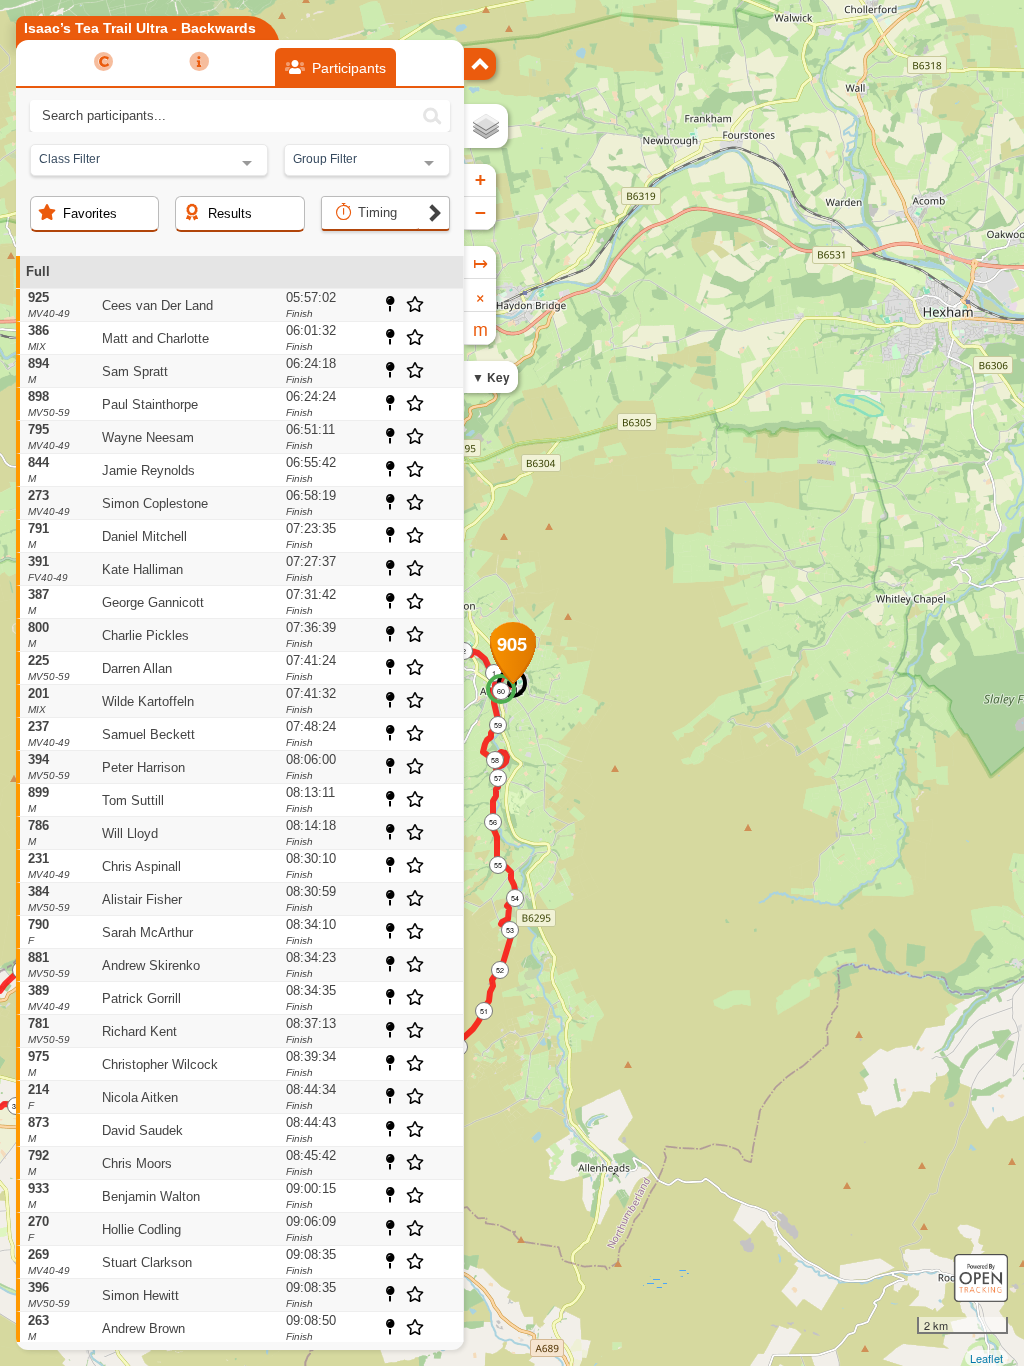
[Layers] (486, 126)
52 (500, 970)
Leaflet (986, 1358)
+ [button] (480, 179)
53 (510, 930)
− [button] (480, 212)
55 (498, 865)
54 (515, 898)
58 (495, 760)
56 (493, 822)
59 (498, 725)
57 (498, 778)
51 (484, 1011)
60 (501, 691)
